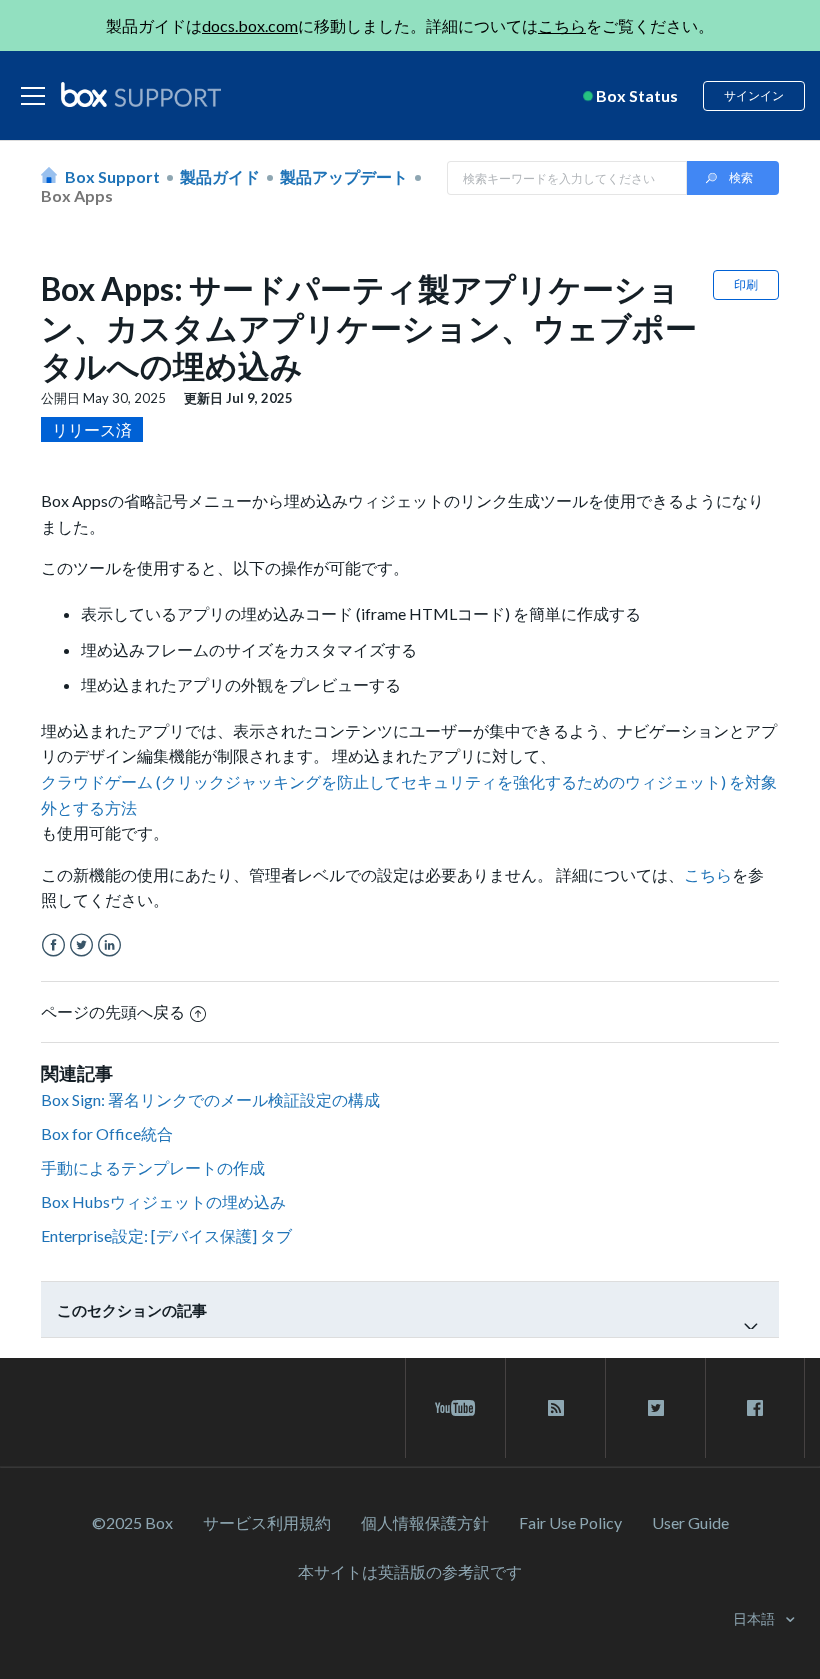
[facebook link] (755, 1408)
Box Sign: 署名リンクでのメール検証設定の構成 (210, 1099)
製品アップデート (344, 176)
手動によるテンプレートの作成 (153, 1167)
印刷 (746, 284)
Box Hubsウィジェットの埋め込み (163, 1201)
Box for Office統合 (107, 1133)
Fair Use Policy (570, 1522)
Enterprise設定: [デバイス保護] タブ (166, 1235)
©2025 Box (132, 1522)
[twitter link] (655, 1408)
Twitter (81, 945)
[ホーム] (141, 96)
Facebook (53, 945)
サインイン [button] (754, 95)
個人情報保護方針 (425, 1522)
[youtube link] (455, 1408)
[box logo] (141, 94)
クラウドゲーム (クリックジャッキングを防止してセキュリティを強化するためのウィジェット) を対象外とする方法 (409, 794)
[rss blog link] (555, 1408)
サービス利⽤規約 (267, 1522)
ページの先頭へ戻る (113, 1011)
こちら (562, 25)
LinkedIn (109, 945)
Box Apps (77, 195)
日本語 (755, 1618)
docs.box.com (250, 25)
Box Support (112, 176)
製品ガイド (220, 176)
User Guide (690, 1522)
